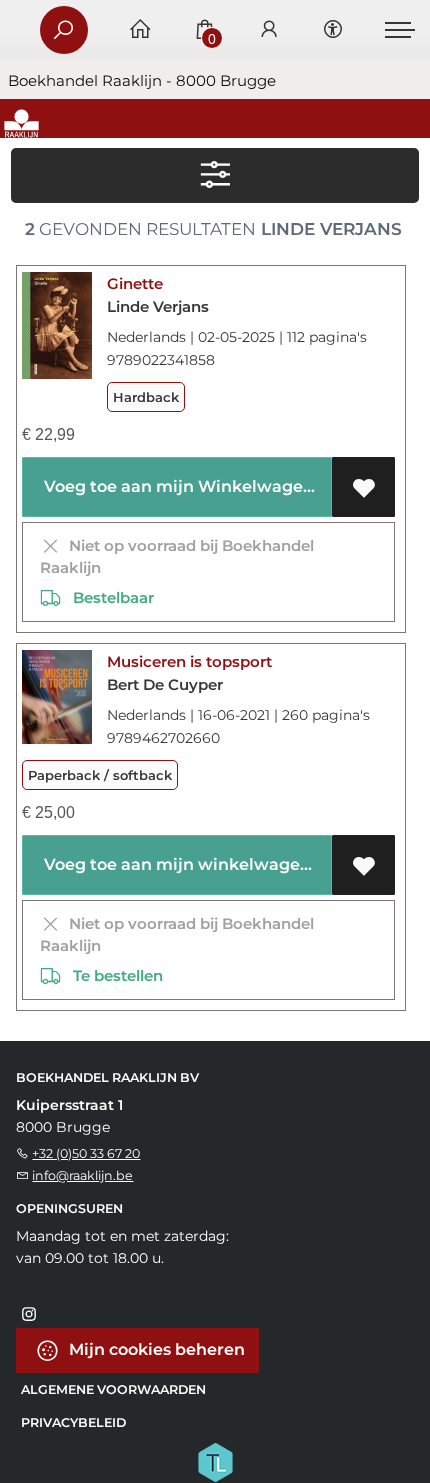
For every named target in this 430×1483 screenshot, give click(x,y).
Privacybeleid (73, 1422)
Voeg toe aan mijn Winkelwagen (177, 486)
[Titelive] (215, 1460)
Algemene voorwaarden (113, 1389)
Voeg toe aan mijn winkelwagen (175, 864)
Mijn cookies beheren (155, 1348)
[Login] (269, 30)
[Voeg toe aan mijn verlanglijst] (363, 487)
